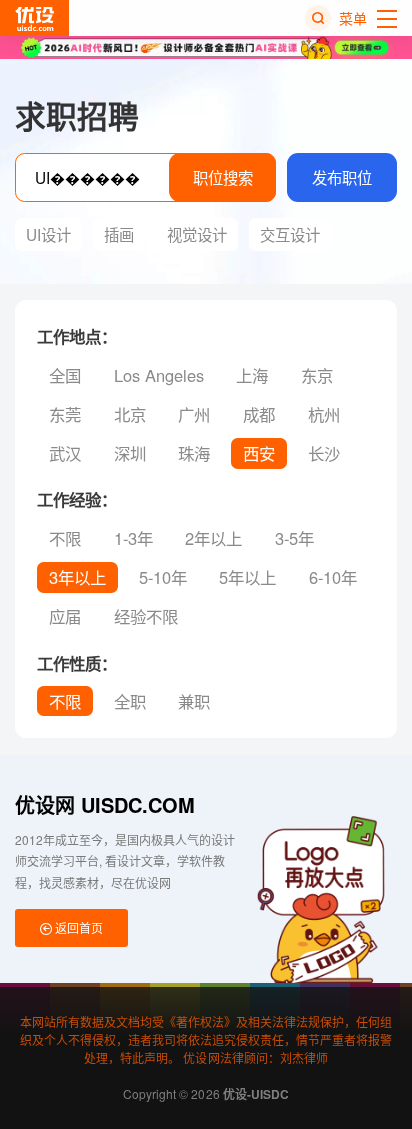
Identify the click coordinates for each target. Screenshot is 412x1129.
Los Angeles (159, 375)
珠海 (194, 453)
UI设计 (48, 234)
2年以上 (213, 538)
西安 (259, 453)
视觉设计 (197, 234)
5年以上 (247, 577)
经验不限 (146, 616)
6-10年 (333, 577)
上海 (252, 375)
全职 (130, 701)
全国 (65, 375)
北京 (130, 414)
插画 (119, 234)
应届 (65, 616)
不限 (65, 538)
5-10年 (163, 577)
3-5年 (294, 538)
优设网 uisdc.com (105, 804)
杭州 (324, 414)
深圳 (130, 453)
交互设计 (290, 234)
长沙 (324, 453)
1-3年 (133, 538)
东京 (317, 375)
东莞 (65, 414)
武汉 (65, 453)
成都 (259, 414)
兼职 (194, 701)
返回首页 (77, 927)
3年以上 (77, 577)
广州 (194, 414)
